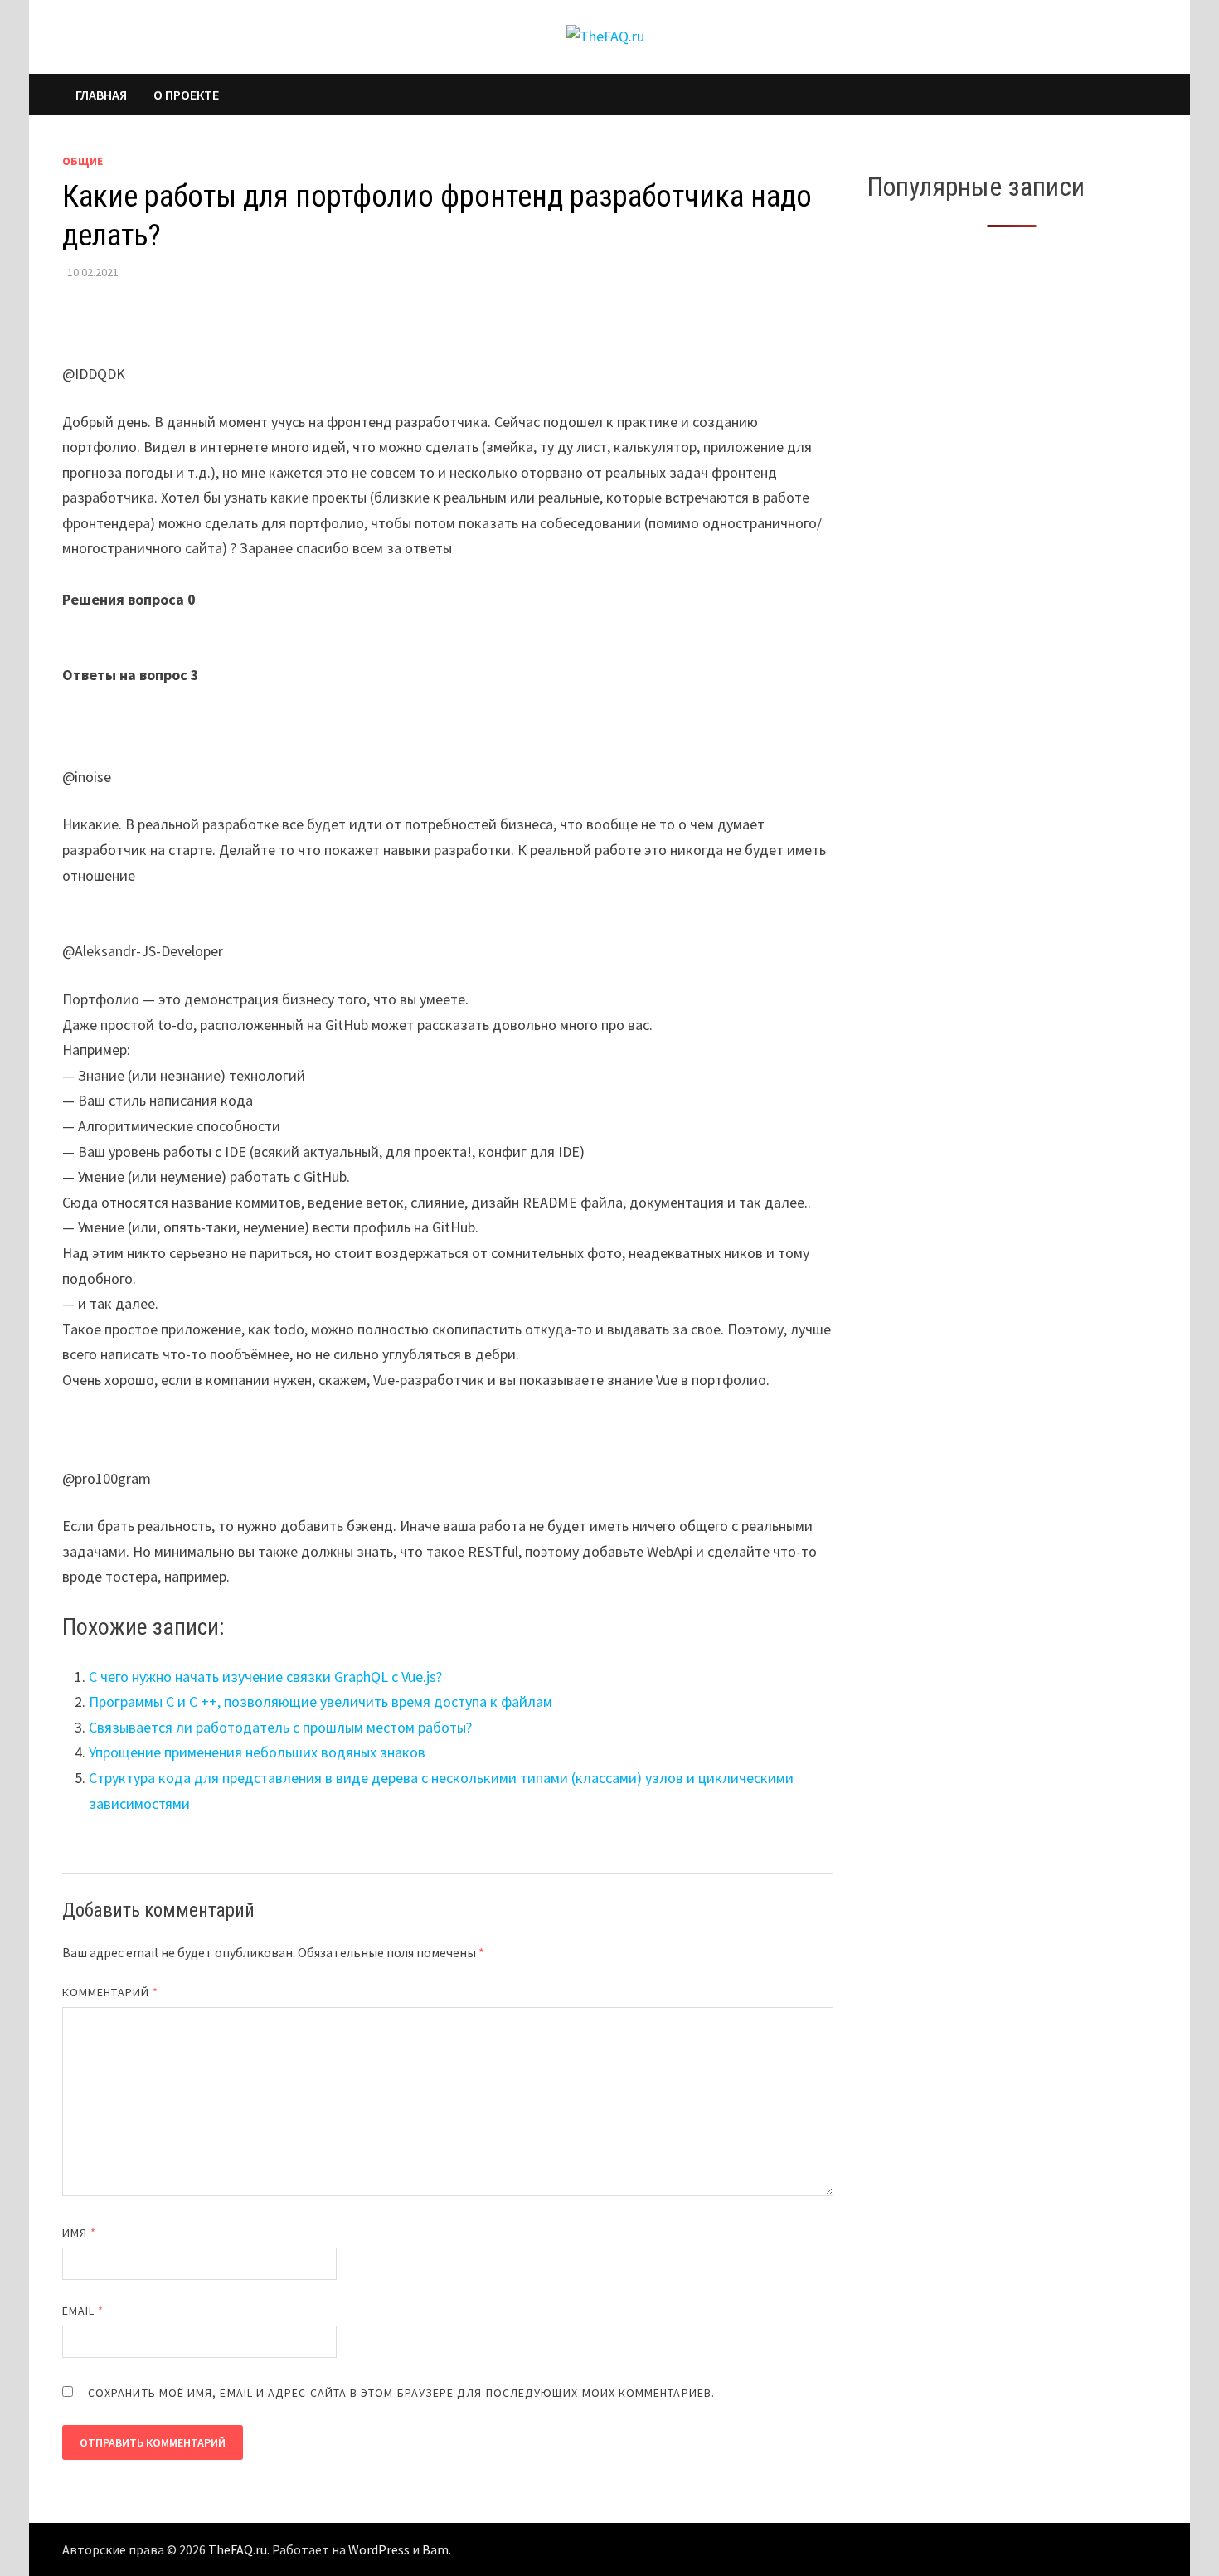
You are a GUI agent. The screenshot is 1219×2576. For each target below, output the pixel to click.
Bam (435, 2549)
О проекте (186, 95)
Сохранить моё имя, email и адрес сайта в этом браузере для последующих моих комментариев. (401, 2393)
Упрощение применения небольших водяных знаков (257, 1752)
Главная (101, 95)
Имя (79, 2233)
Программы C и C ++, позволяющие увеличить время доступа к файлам (321, 1701)
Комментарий (110, 1992)
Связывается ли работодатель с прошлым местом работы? (280, 1727)
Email (83, 2311)
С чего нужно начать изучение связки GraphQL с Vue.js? (265, 1677)
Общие (83, 161)
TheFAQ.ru (238, 2549)
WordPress (379, 2549)
